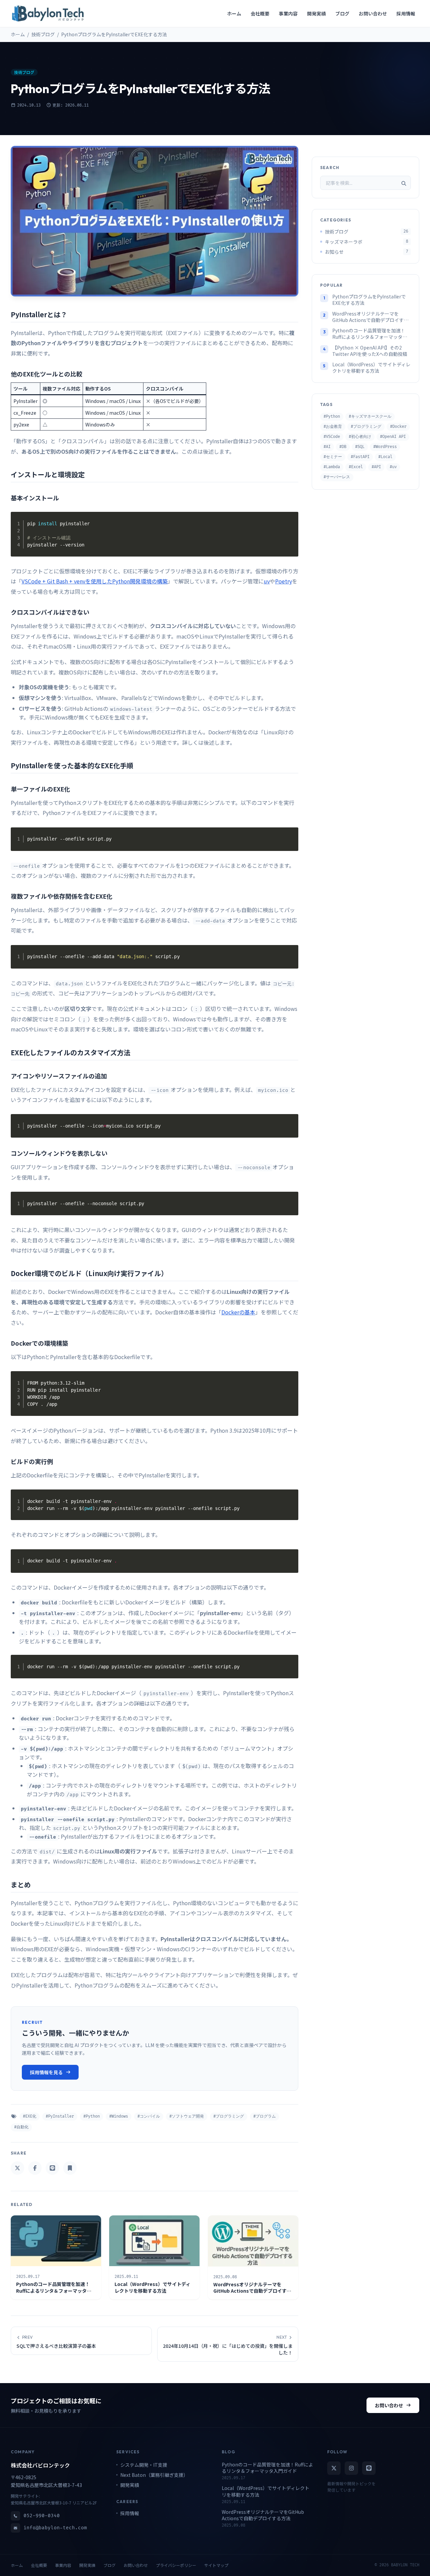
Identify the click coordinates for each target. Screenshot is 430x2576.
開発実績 (130, 2485)
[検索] (404, 183)
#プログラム (265, 2116)
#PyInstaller (60, 2116)
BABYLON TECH (405, 2565)
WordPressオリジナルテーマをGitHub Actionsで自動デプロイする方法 (370, 317)
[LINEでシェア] (52, 2168)
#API (376, 467)
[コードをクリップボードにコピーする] (291, 527)
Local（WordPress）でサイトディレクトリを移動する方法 (371, 368)
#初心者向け (360, 437)
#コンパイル (149, 2116)
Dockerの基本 (238, 1312)
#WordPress (385, 447)
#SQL (360, 447)
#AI (327, 447)
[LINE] (369, 2468)
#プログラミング (229, 2116)
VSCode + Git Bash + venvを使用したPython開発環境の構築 (95, 581)
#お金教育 (333, 427)
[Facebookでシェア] (35, 2168)
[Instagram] (351, 2468)
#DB (343, 447)
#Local (385, 457)
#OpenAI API (393, 437)
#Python (92, 2116)
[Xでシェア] (17, 2168)
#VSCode (332, 437)
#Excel (356, 467)
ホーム (18, 34)
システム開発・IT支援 (144, 2465)
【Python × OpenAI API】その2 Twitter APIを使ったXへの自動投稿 (370, 351)
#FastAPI (360, 457)
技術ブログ (43, 34)
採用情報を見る (46, 2072)
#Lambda (332, 467)
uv (267, 581)
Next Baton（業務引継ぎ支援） (154, 2475)
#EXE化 (30, 2116)
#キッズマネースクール (370, 417)
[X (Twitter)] (334, 2468)
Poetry (284, 581)
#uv (393, 467)
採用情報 (130, 2513)
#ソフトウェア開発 (187, 2116)
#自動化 (21, 2127)
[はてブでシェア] (70, 2168)
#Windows (119, 2116)
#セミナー (333, 457)
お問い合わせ (389, 2405)
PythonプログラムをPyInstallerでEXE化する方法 (369, 300)
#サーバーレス (337, 477)
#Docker (398, 427)
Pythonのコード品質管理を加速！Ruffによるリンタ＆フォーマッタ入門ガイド (370, 334)
